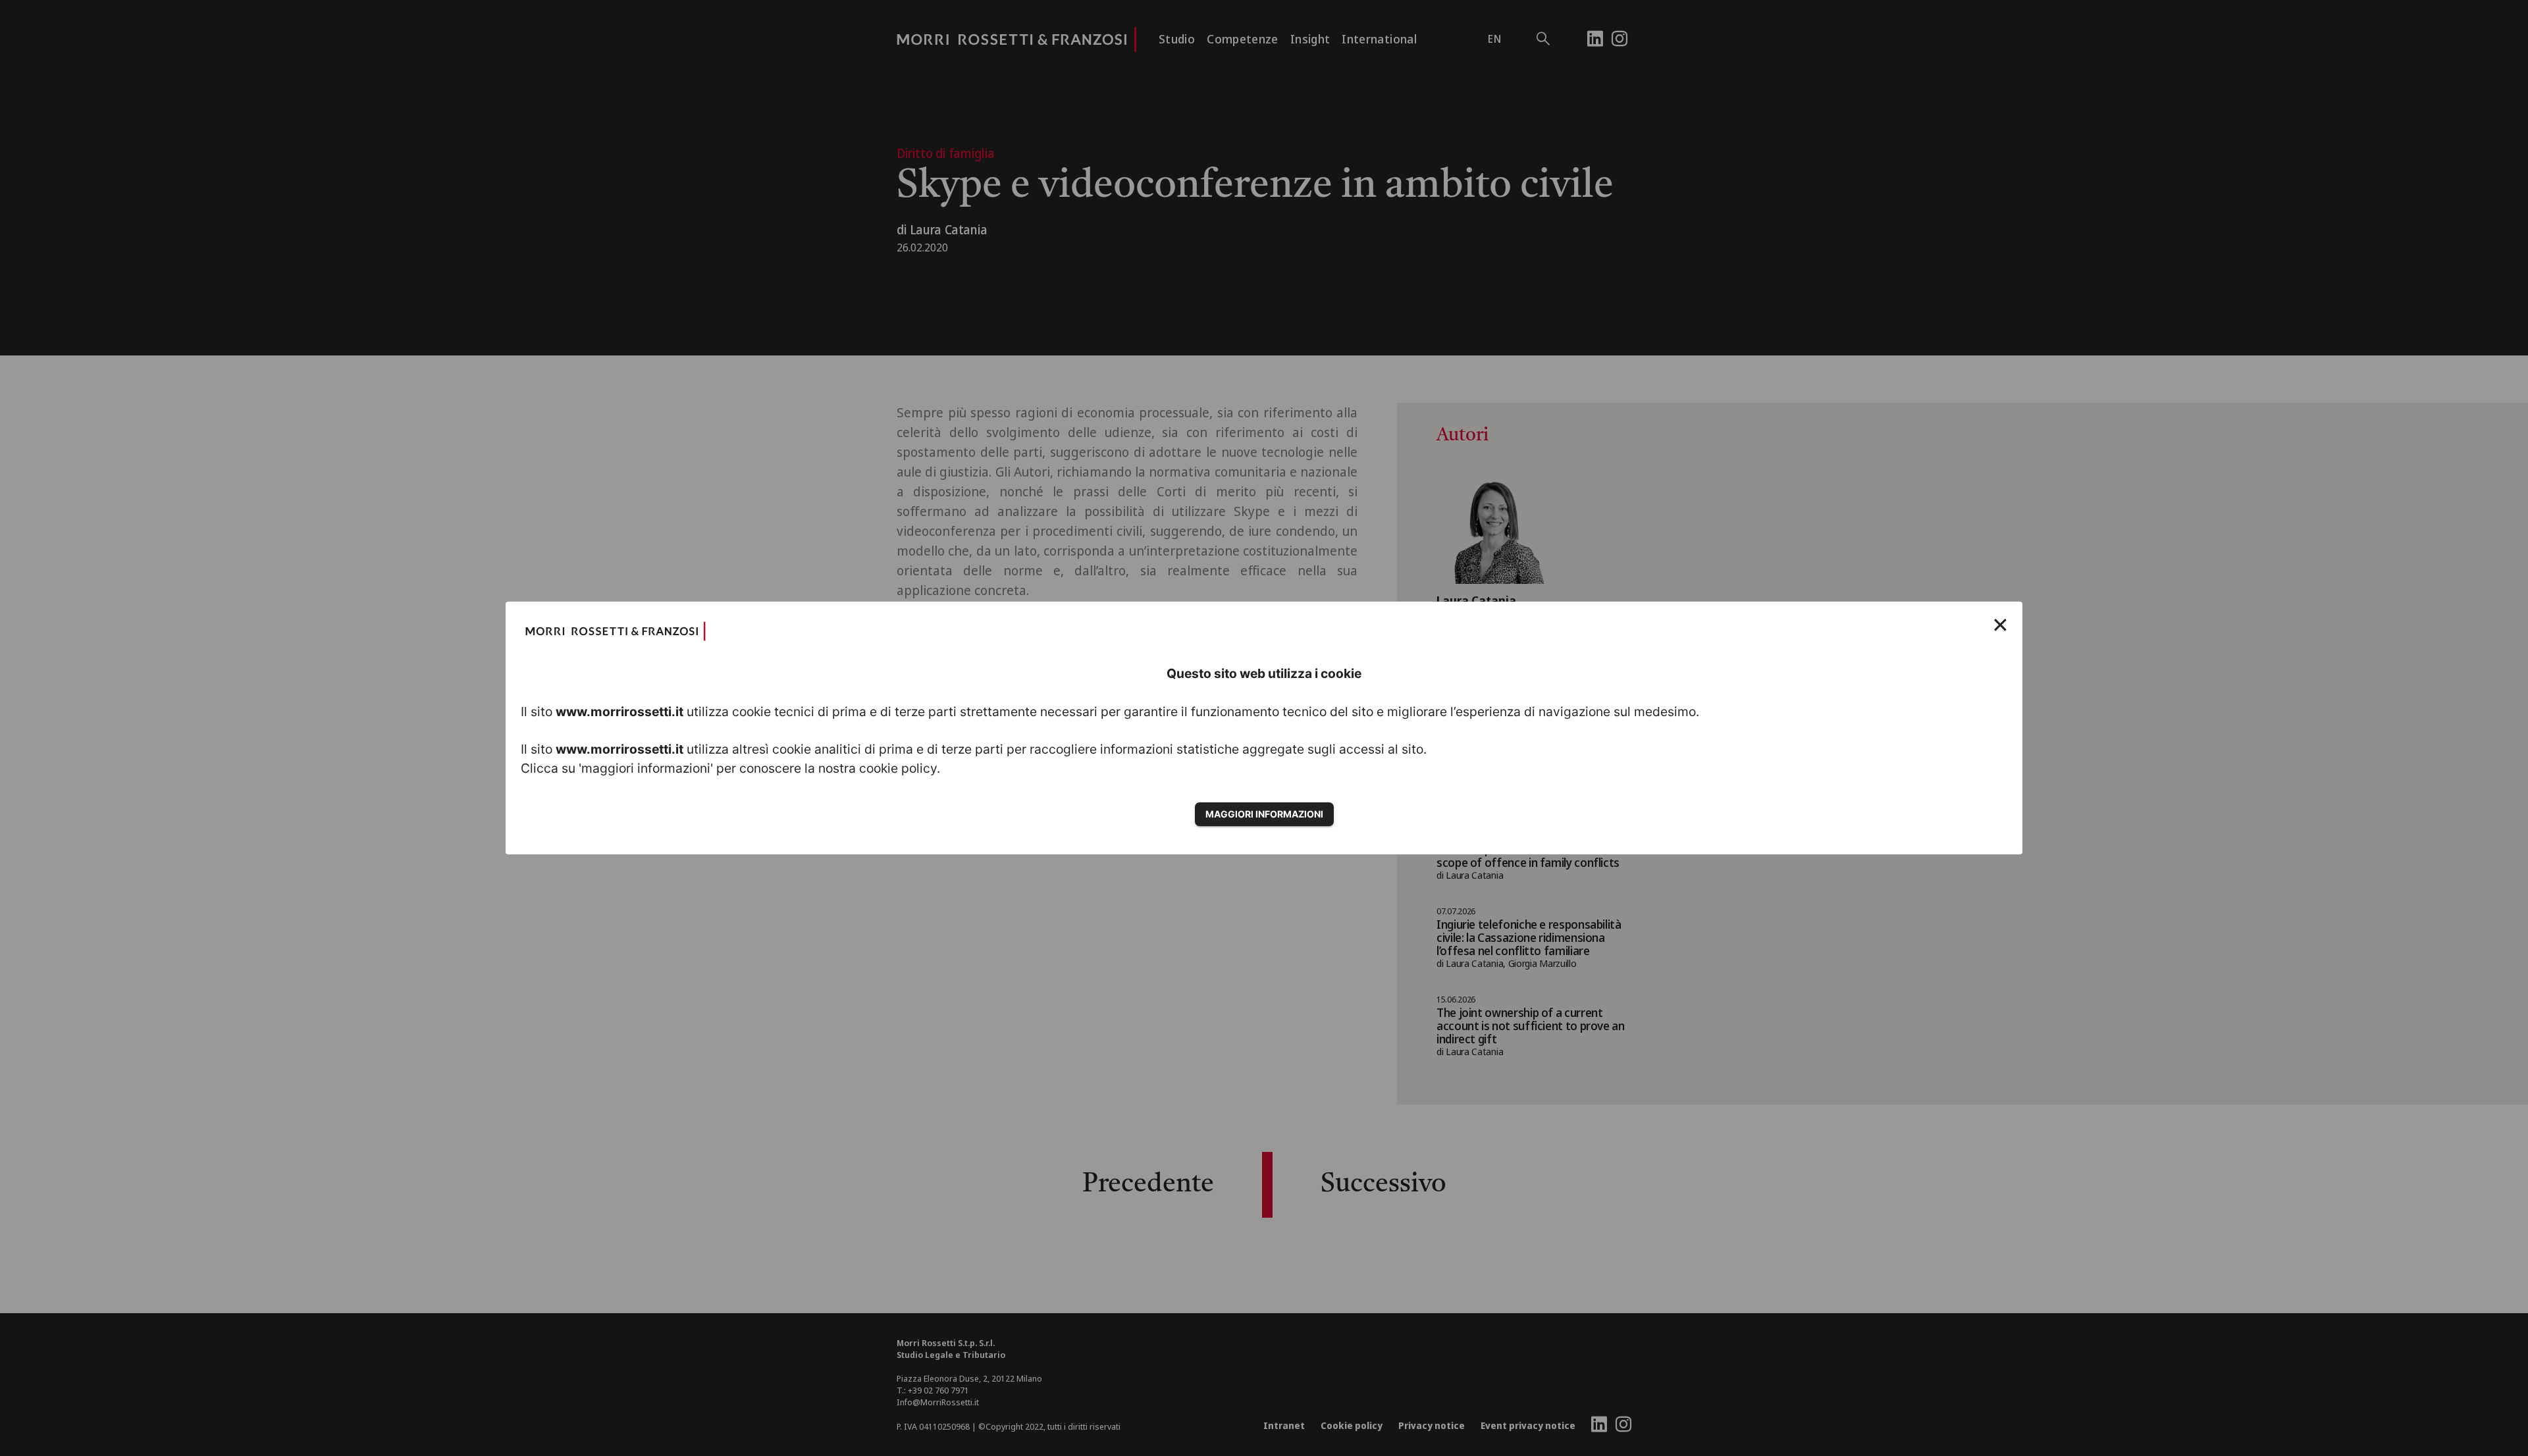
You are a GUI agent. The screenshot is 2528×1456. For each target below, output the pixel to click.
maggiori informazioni (1264, 814)
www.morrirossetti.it (619, 712)
